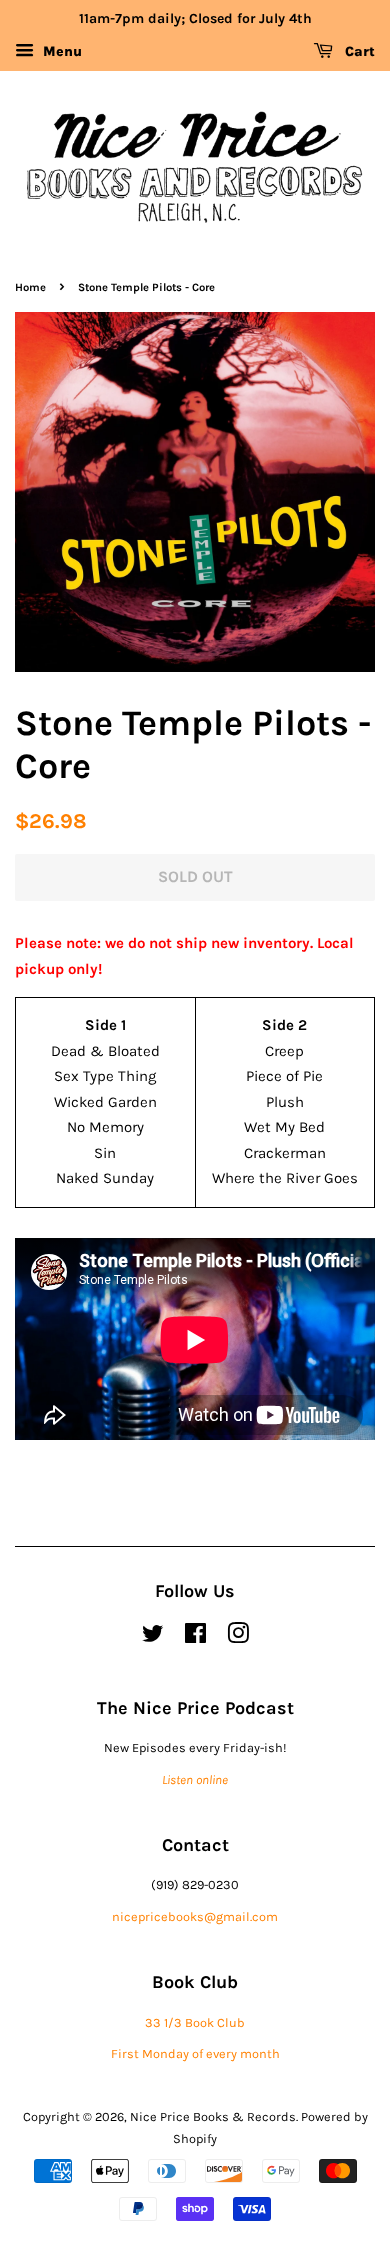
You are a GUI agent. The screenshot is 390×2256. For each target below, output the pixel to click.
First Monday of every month (195, 2053)
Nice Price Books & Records (213, 2116)
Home (30, 287)
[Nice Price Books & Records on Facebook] (195, 1637)
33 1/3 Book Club (195, 2022)
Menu (60, 51)
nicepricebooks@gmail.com (195, 1916)
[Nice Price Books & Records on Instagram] (238, 1637)
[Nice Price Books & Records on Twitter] (153, 1637)
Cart (358, 51)
